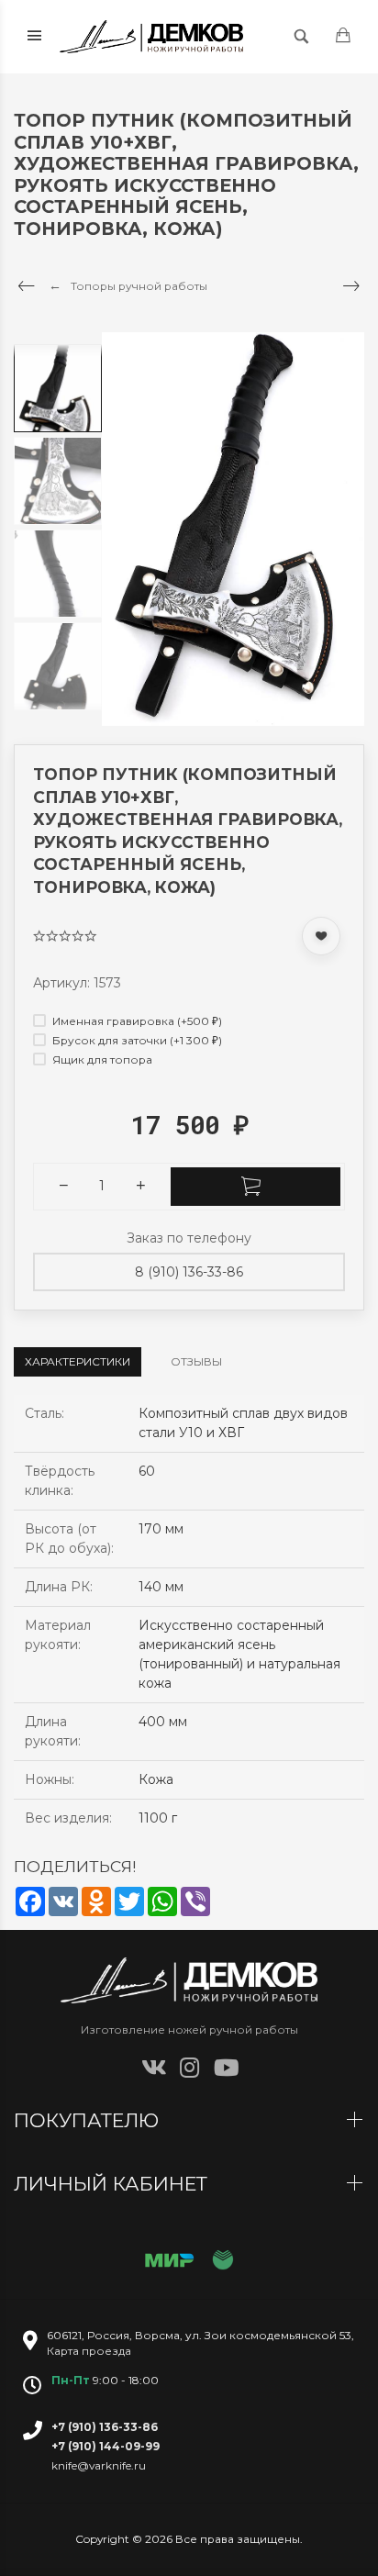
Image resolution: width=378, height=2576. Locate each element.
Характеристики (78, 1361)
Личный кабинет (113, 2184)
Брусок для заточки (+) (136, 1040)
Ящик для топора (101, 1059)
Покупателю (89, 2120)
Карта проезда (89, 2351)
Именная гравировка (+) (136, 1021)
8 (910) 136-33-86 (189, 1272)
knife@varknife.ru (99, 2465)
